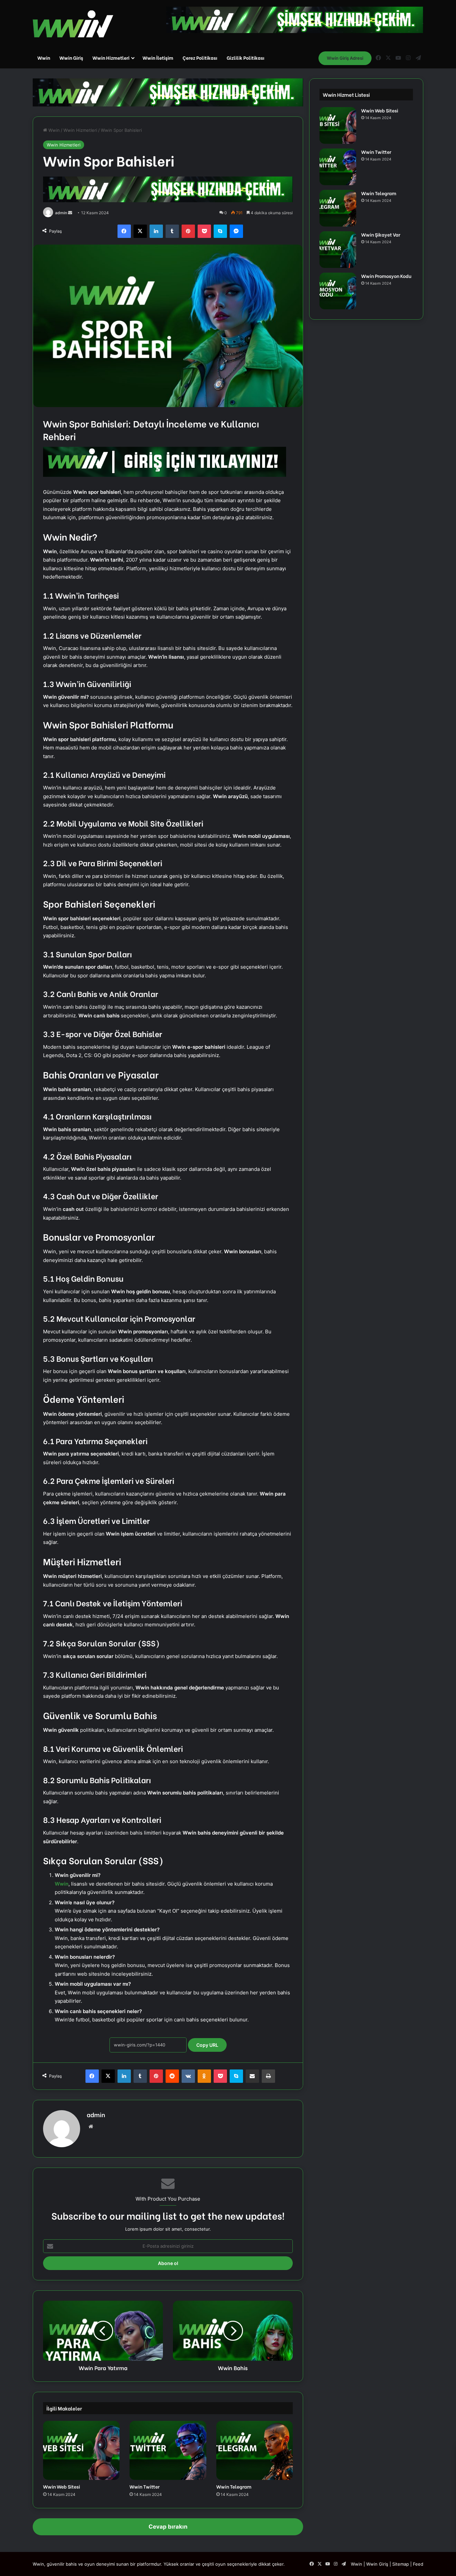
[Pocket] (204, 231)
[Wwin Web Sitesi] (81, 2450)
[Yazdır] (268, 2076)
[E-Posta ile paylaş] (252, 2076)
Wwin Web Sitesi (62, 2486)
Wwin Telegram (234, 2486)
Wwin (44, 58)
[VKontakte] (188, 2076)
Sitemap (401, 2564)
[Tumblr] (172, 231)
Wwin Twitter (145, 2486)
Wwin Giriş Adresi (345, 58)
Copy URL (207, 2045)
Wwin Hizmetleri (111, 58)
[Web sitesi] (91, 2127)
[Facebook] (124, 231)
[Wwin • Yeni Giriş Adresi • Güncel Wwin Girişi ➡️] (73, 24)
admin (61, 213)
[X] (140, 231)
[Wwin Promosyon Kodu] (338, 291)
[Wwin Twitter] (168, 2450)
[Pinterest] (188, 231)
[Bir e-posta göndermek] (70, 213)
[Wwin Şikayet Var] (338, 250)
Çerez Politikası (200, 58)
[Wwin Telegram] (255, 2450)
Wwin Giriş (71, 58)
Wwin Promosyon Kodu (386, 276)
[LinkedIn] (156, 231)
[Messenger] (236, 231)
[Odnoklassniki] (204, 2076)
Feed (418, 2564)
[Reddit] (172, 2076)
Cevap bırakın (168, 2527)
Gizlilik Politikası (246, 58)
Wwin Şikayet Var (381, 234)
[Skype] (220, 231)
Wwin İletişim (158, 58)
